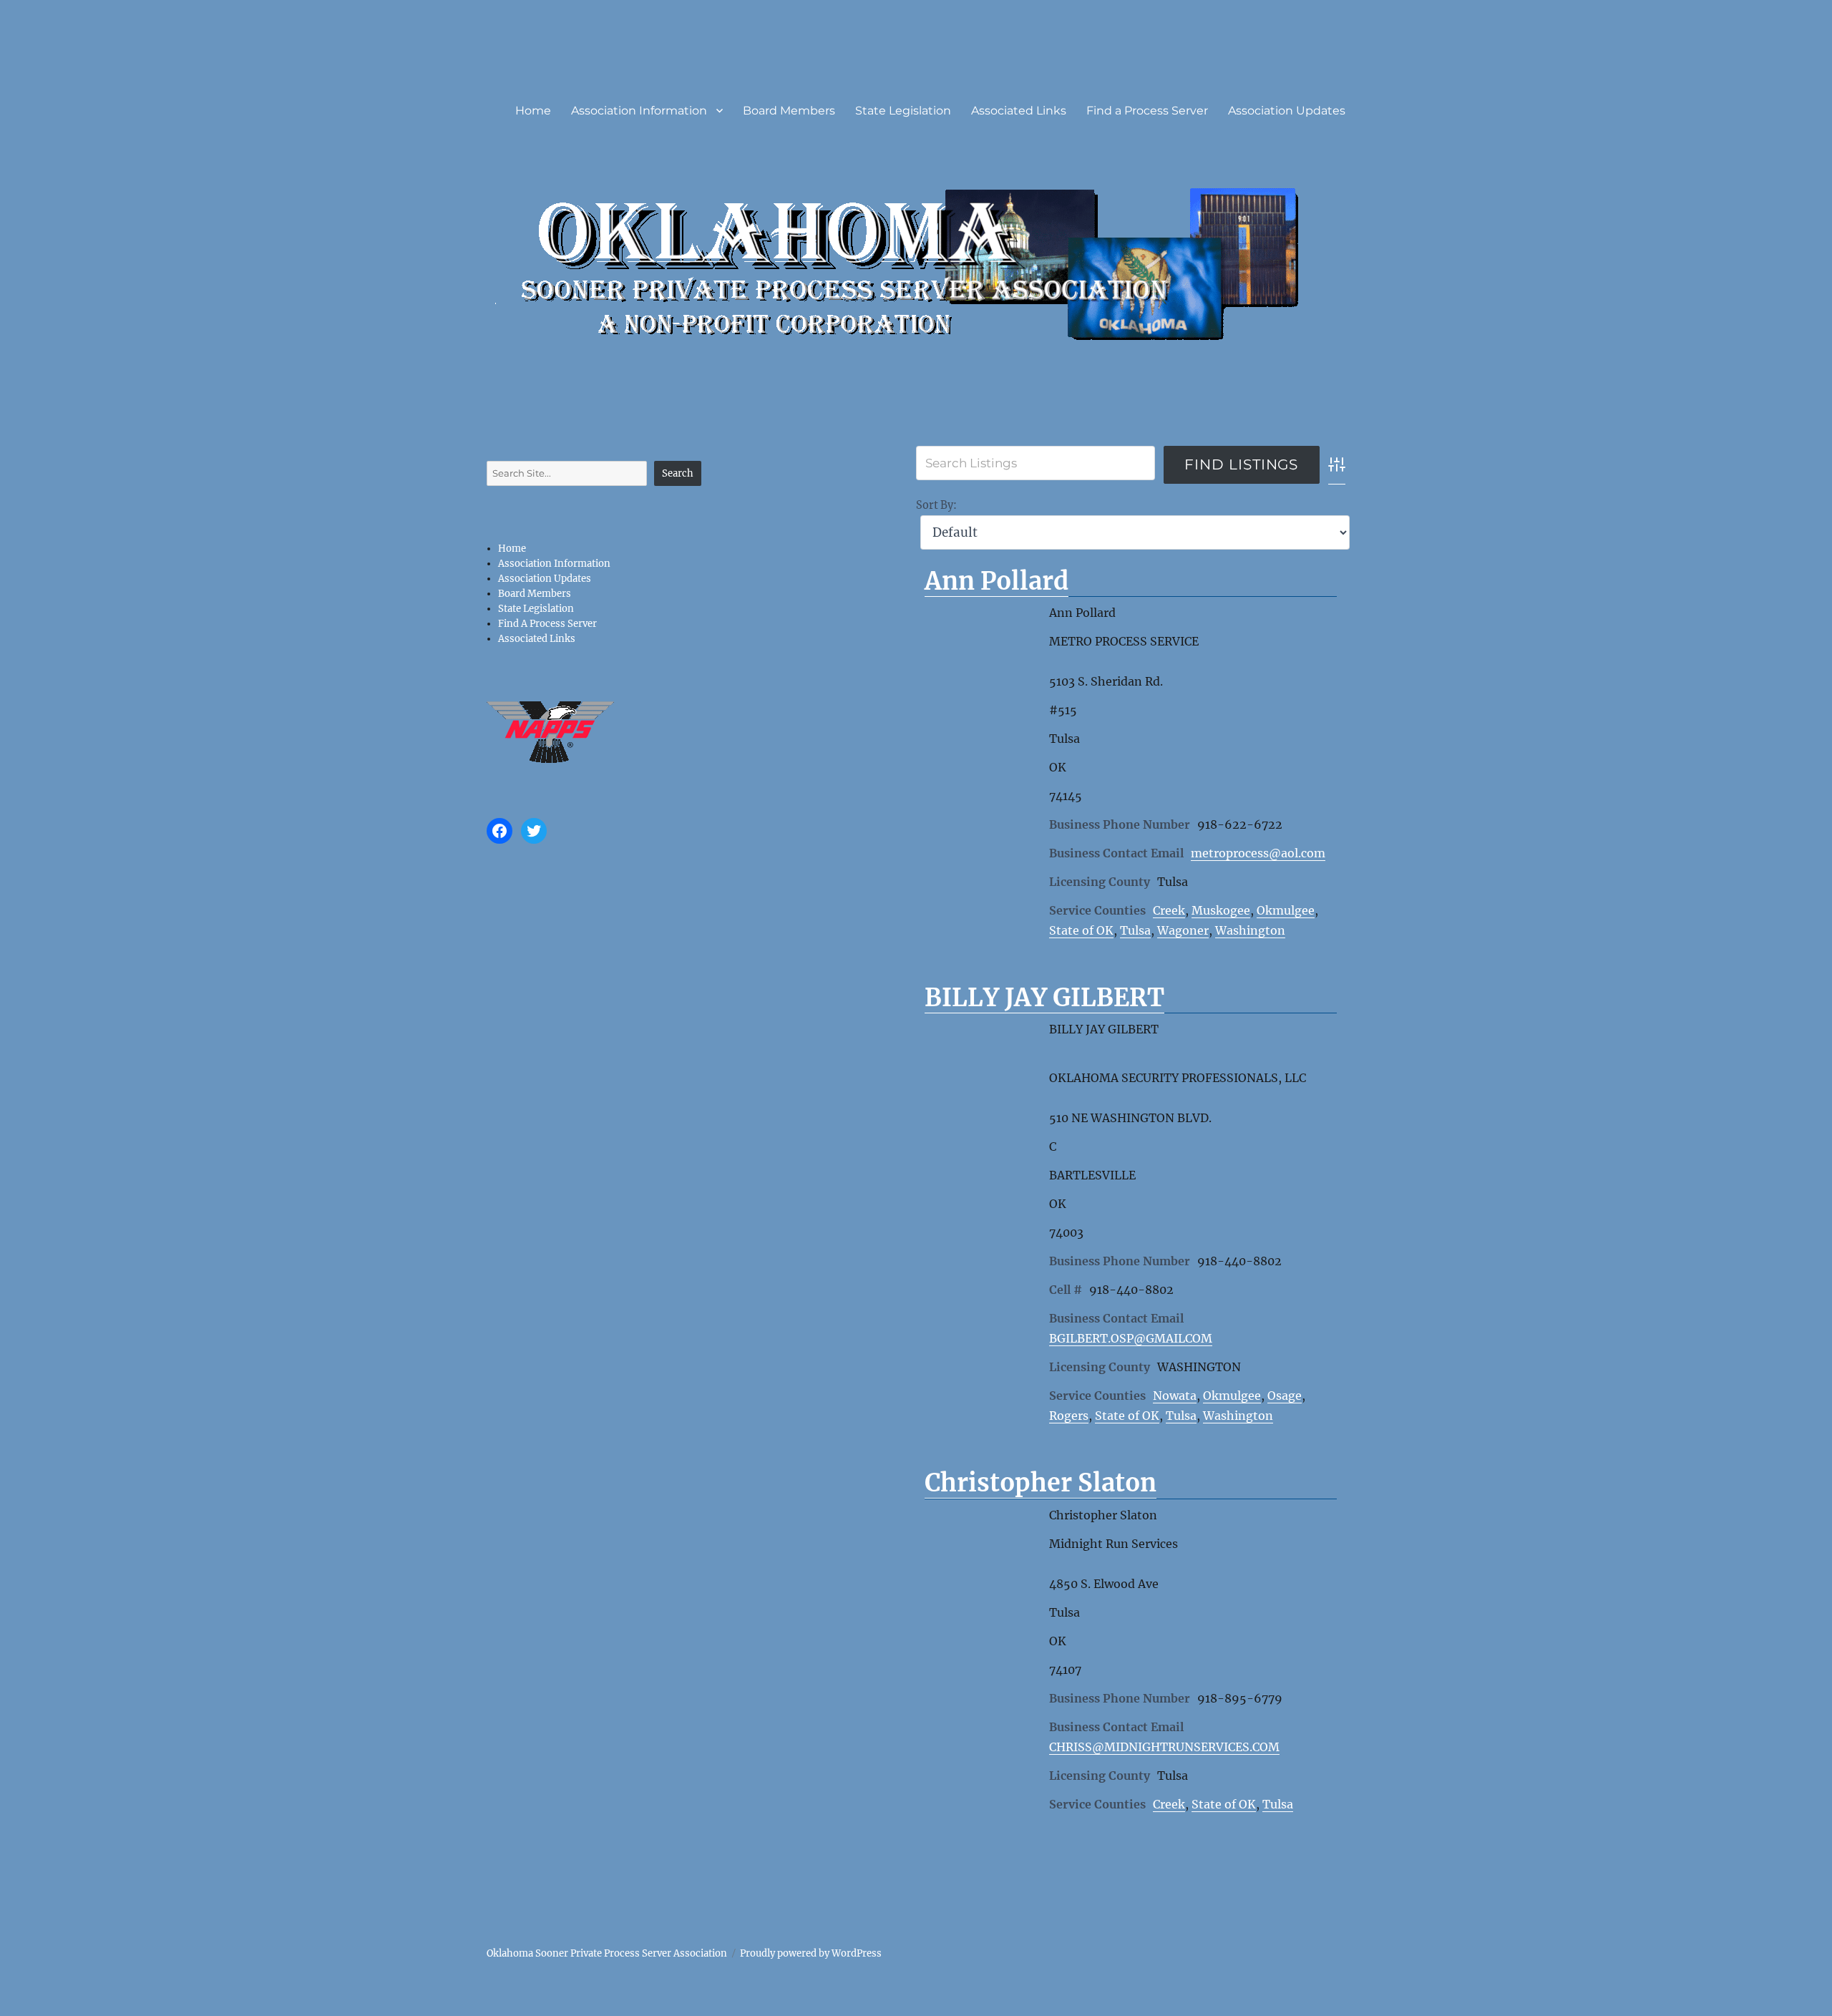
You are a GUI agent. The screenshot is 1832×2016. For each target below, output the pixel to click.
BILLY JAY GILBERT (1044, 998)
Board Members (789, 111)
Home (533, 111)
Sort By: (936, 505)
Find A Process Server (547, 624)
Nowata (1175, 1396)
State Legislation (903, 111)
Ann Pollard (997, 581)
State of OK (1081, 930)
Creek (1169, 910)
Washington (1250, 930)
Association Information (639, 111)
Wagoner (1183, 930)
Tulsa (1135, 930)
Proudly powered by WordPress (811, 1953)
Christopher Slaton (1041, 1483)
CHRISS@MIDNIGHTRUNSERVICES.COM (1164, 1747)
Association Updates (1287, 111)
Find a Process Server (1147, 111)
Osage (1285, 1396)
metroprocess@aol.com (1258, 853)
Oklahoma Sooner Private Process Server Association (607, 1953)
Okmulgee (1286, 910)
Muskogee (1221, 910)
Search (678, 473)
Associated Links (1019, 111)
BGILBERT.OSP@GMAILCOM (1131, 1338)
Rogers (1069, 1416)
